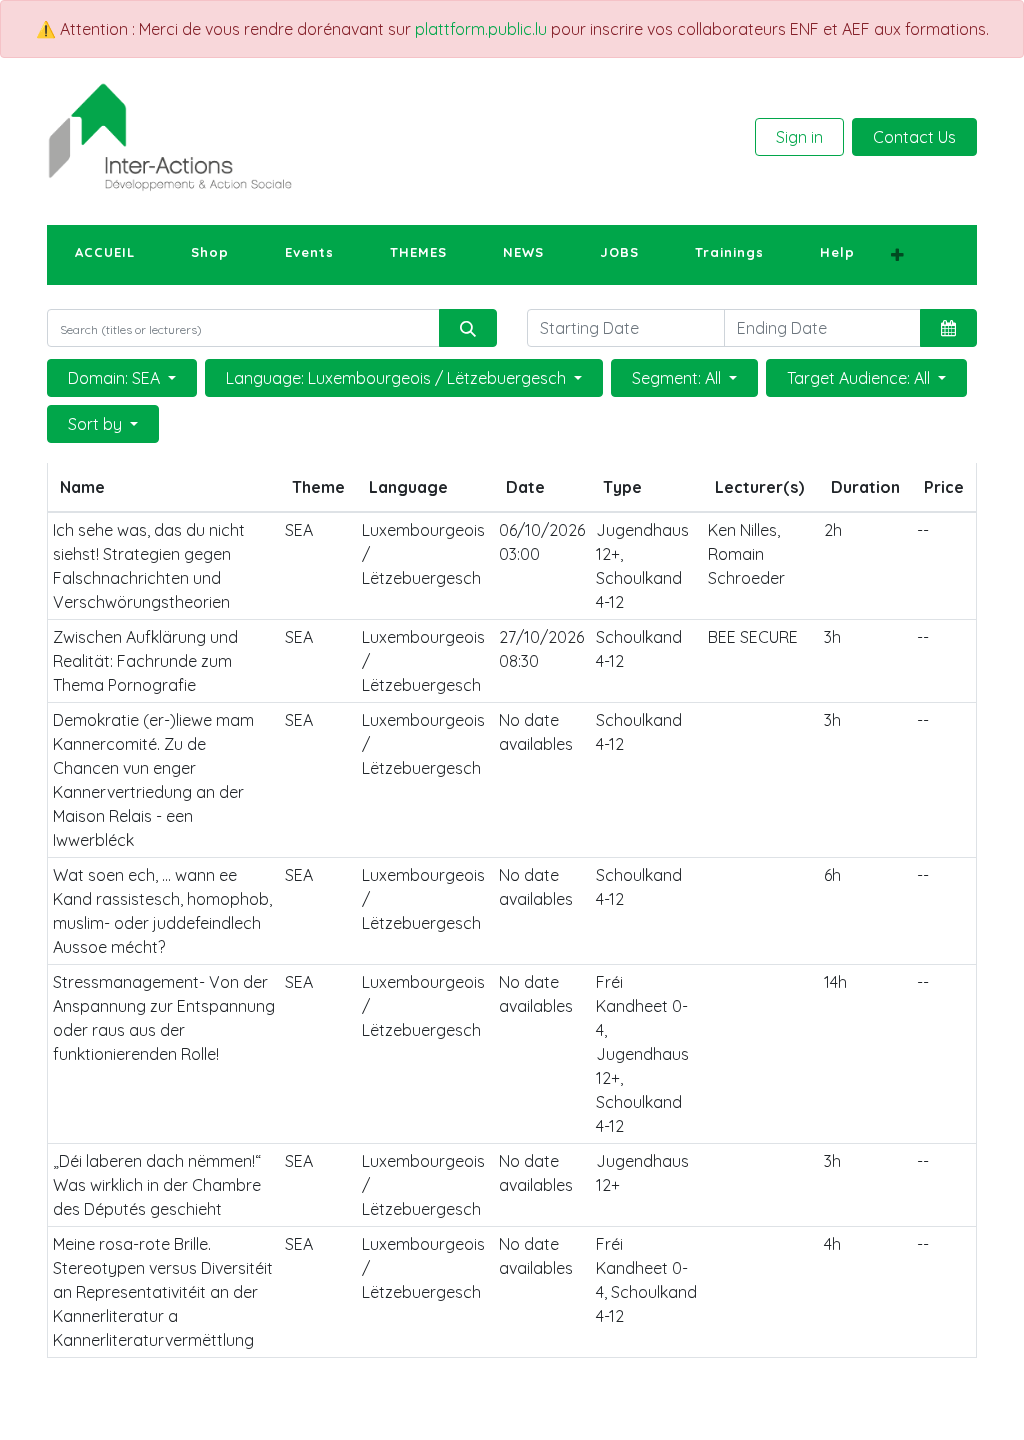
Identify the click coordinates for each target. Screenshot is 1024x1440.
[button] (897, 255)
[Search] (468, 328)
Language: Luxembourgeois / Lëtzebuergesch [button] (398, 378)
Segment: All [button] (678, 378)
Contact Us (914, 137)
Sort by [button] (97, 424)
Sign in (799, 137)
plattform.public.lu (481, 29)
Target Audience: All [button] (860, 378)
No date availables (536, 732)
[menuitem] (105, 253)
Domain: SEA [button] (116, 378)
